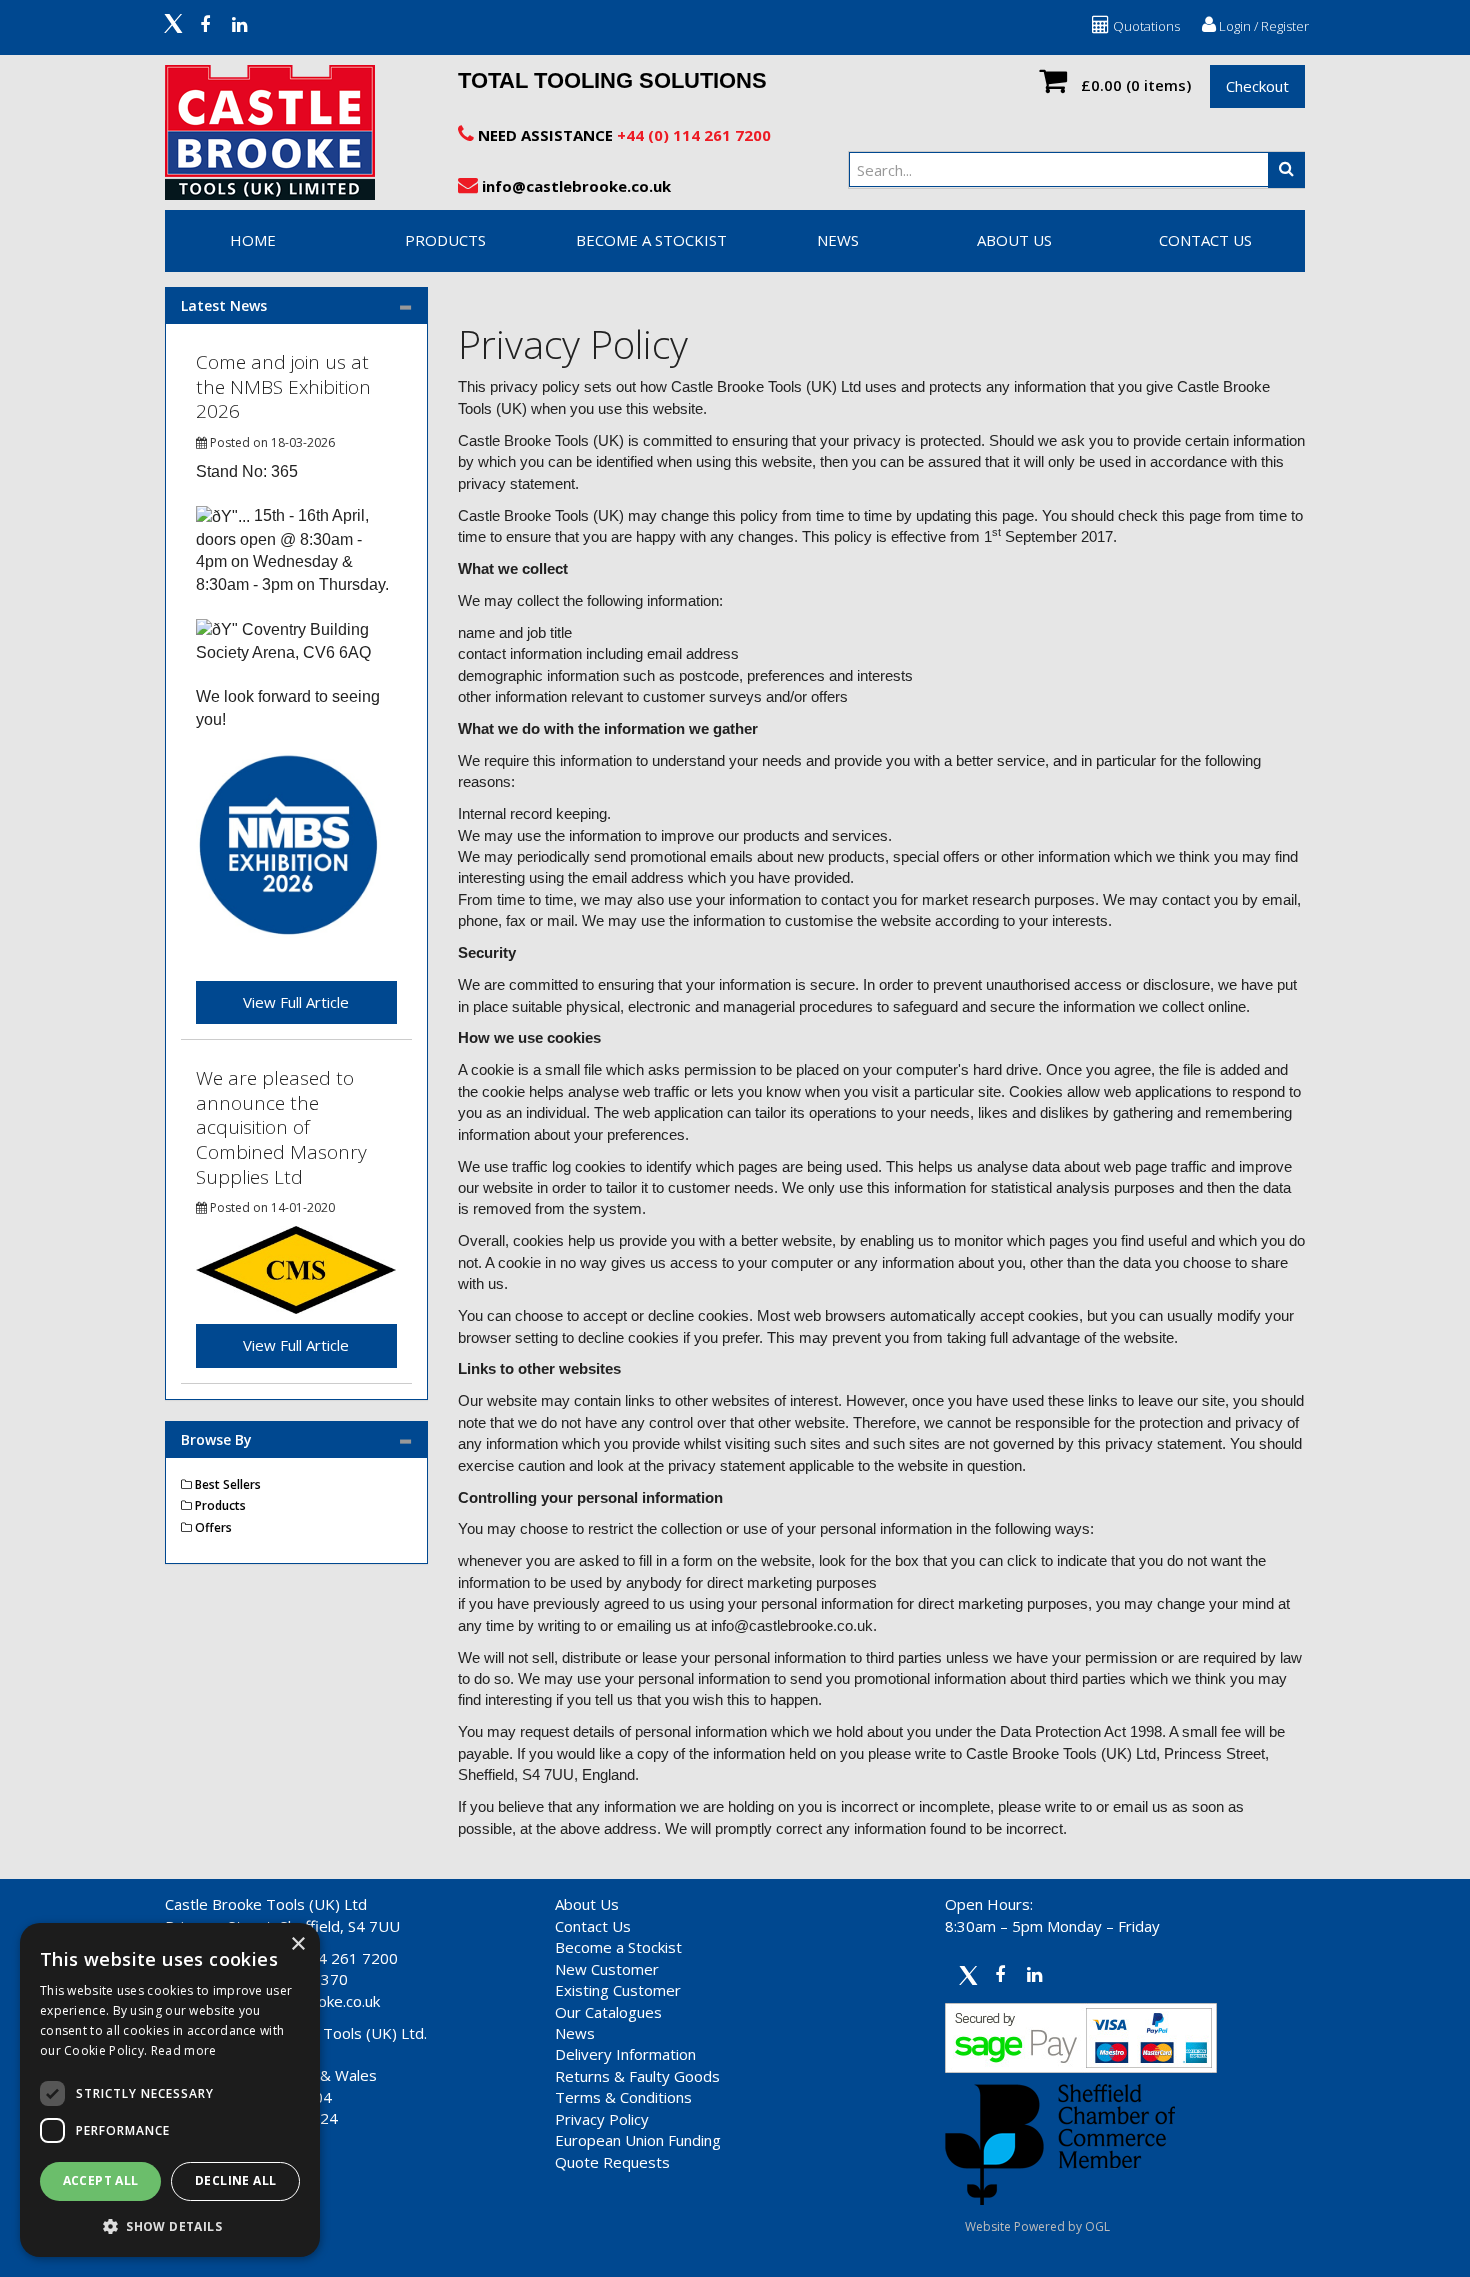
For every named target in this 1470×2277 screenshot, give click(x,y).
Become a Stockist (618, 1947)
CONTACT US (1205, 240)
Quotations (1145, 26)
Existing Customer (618, 1990)
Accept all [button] (101, 2180)
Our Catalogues (608, 2012)
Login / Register (1262, 26)
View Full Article (296, 1002)
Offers (212, 1527)
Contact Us (593, 1926)
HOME (253, 240)
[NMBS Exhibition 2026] (288, 844)
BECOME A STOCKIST (651, 240)
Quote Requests (612, 2162)
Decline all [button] (235, 2180)
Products (445, 240)
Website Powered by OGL (1037, 2226)
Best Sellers (226, 1484)
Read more (184, 2050)
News (575, 2033)
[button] (170, 2225)
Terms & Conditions (623, 2097)
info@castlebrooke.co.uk (574, 186)
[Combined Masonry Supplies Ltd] (296, 1268)
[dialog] (170, 2090)
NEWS (838, 240)
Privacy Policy (602, 2119)
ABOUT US (1014, 240)
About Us (587, 1904)
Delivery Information (625, 2054)
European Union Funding (638, 2140)
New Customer (607, 1969)
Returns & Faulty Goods (637, 2076)
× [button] (297, 1944)
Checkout (1257, 86)
